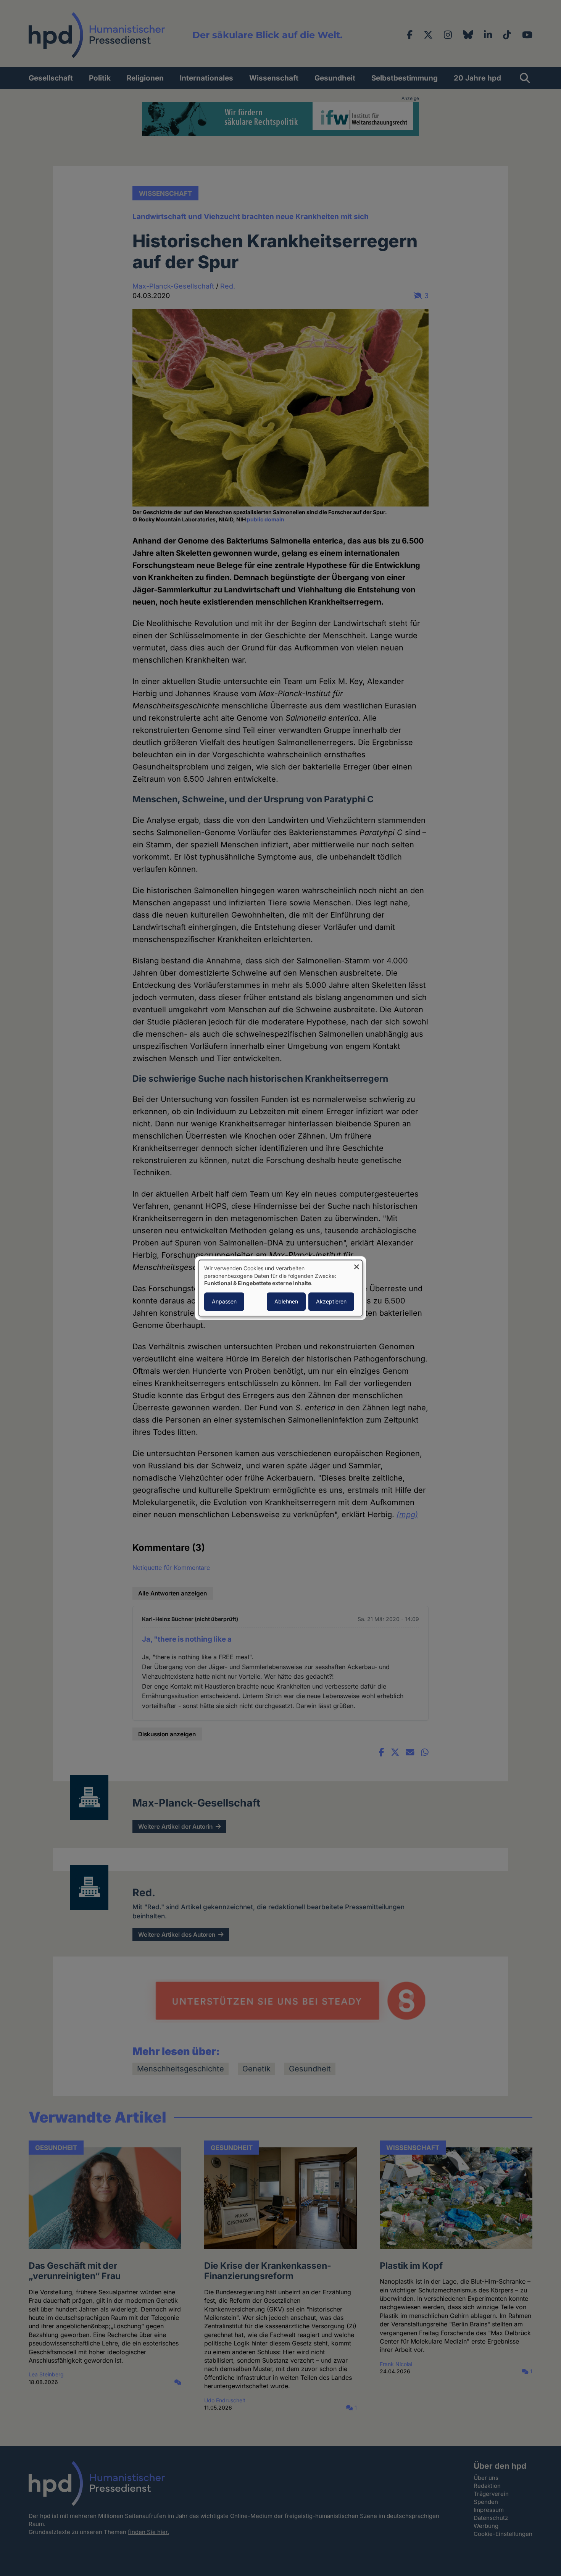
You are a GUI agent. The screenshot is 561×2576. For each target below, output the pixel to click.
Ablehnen (286, 1301)
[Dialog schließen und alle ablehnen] (356, 1265)
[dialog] (280, 1288)
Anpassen (224, 1301)
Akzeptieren (331, 1301)
